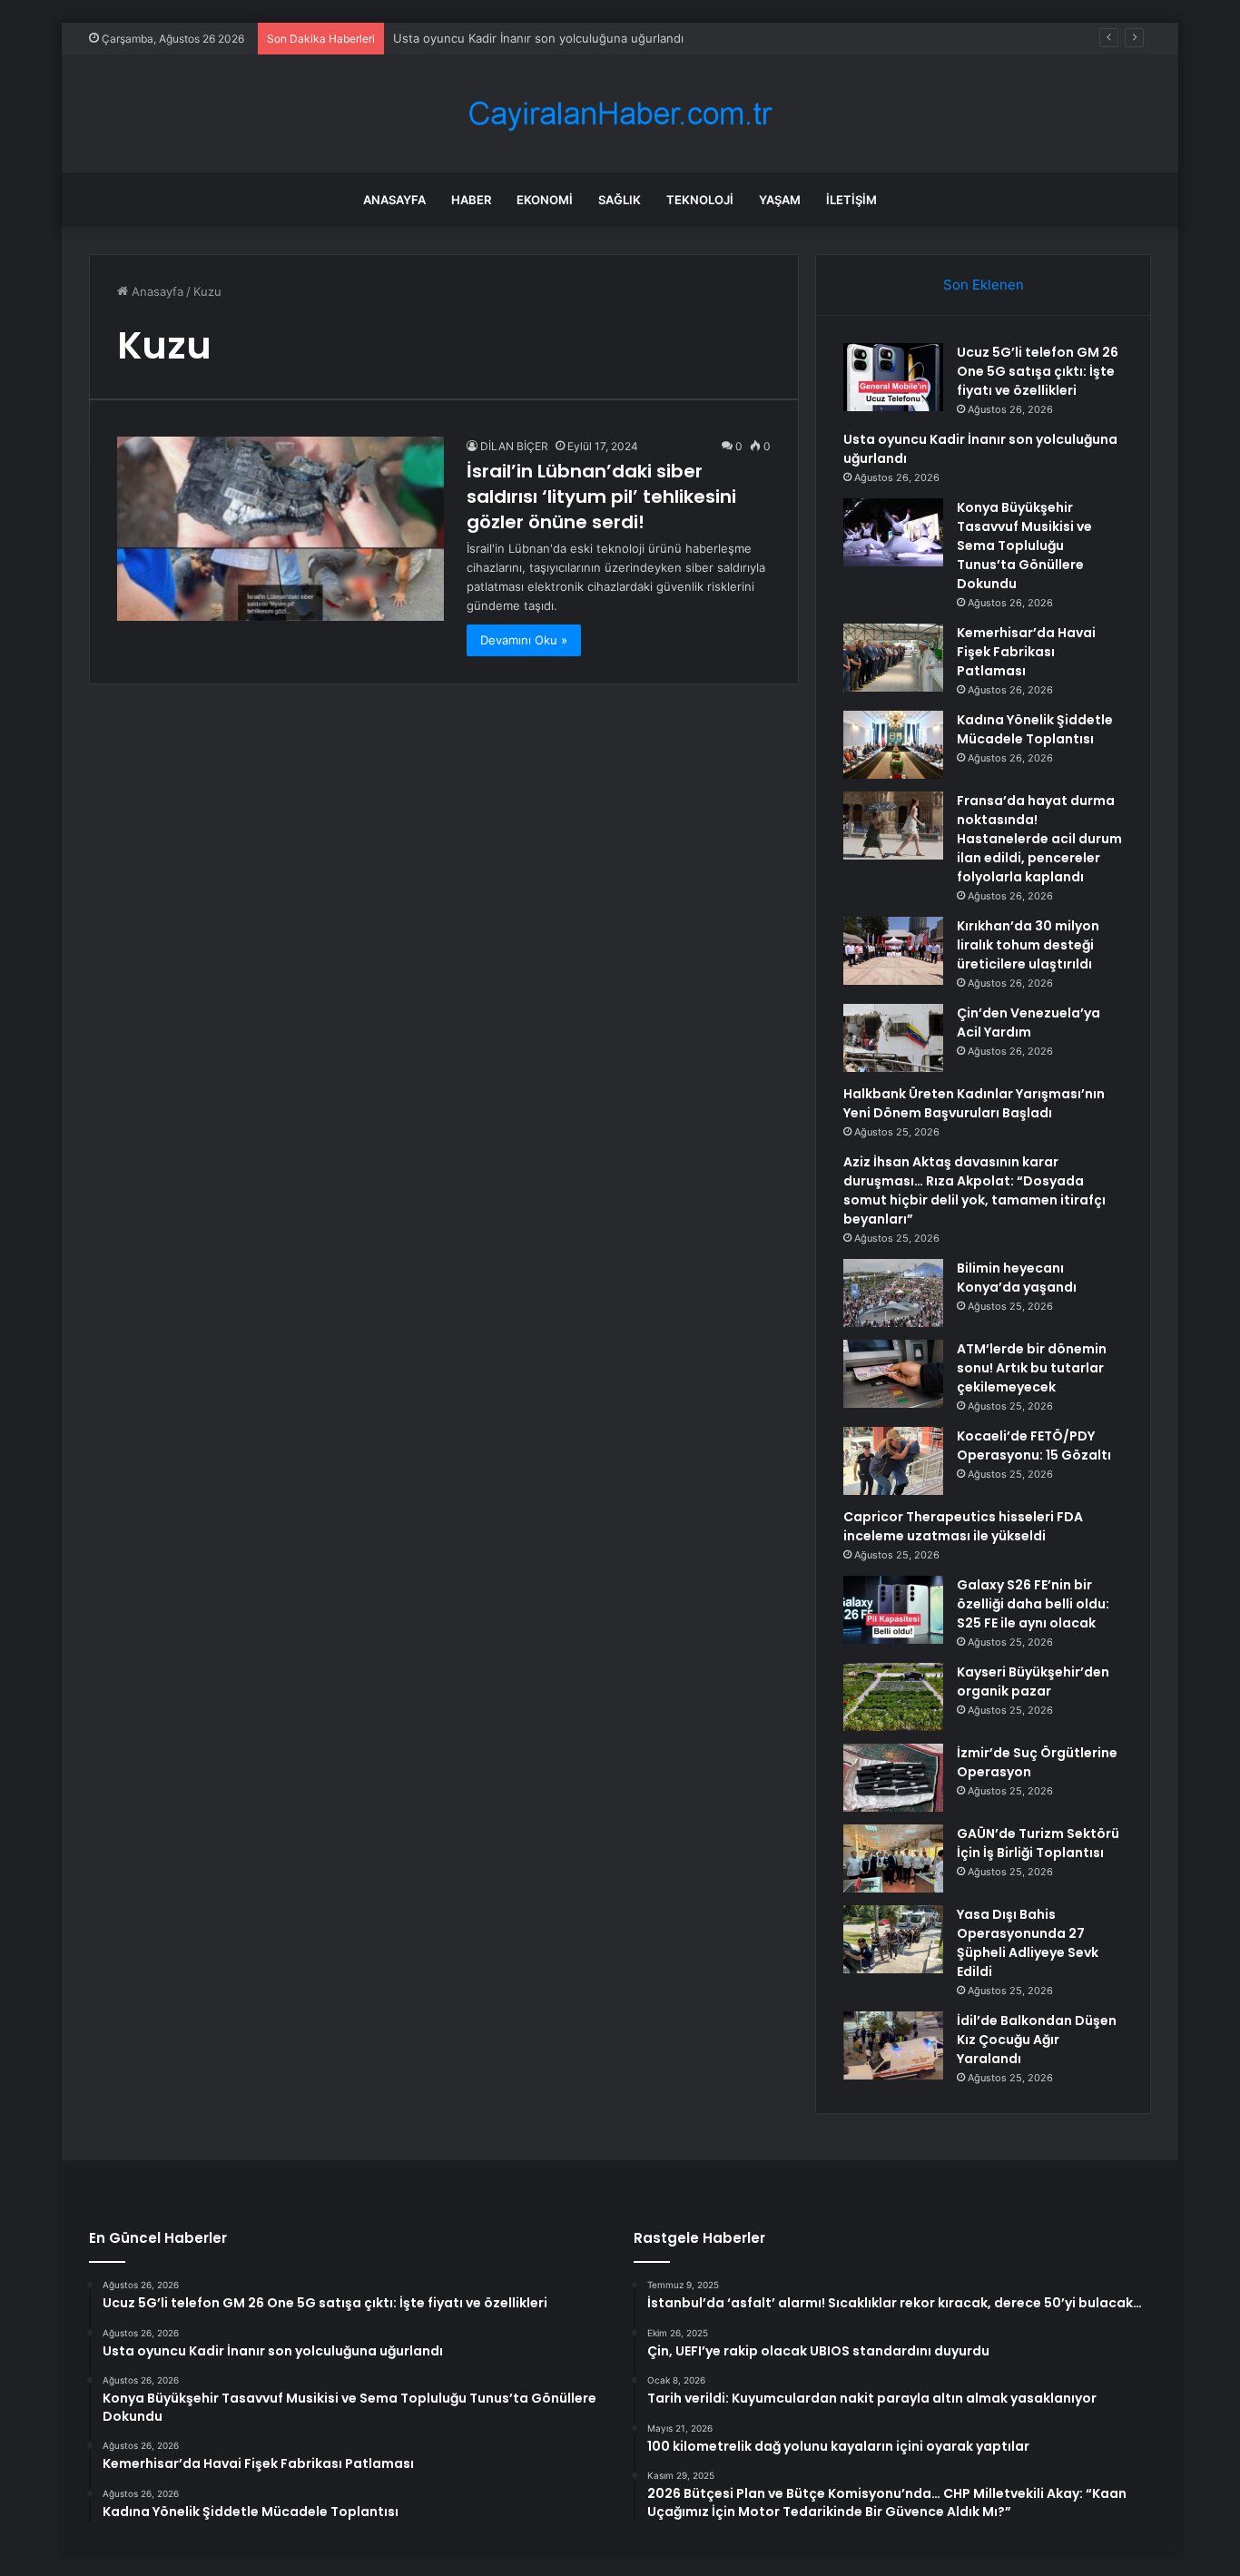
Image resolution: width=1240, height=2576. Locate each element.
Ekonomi (545, 200)
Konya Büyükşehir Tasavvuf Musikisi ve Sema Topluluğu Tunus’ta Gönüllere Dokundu (1024, 546)
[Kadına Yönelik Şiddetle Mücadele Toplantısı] (893, 745)
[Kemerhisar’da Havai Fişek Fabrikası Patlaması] (893, 658)
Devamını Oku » (524, 640)
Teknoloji (700, 200)
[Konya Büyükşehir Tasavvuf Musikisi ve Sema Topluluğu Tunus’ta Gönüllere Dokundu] (893, 532)
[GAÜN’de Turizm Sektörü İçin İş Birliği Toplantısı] (893, 1858)
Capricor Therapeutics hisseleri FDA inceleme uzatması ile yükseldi (963, 1526)
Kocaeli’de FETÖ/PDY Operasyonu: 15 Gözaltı (1034, 1445)
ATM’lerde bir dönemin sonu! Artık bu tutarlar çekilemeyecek (1032, 1368)
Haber (471, 200)
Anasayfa (394, 200)
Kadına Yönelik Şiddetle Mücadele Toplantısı (1035, 729)
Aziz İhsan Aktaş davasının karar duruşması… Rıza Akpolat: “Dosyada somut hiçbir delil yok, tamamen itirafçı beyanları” (974, 1190)
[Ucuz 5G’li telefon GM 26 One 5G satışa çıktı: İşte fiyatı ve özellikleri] (893, 377)
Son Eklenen (984, 285)
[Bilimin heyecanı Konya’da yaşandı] (893, 1293)
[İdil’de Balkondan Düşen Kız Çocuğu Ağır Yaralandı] (893, 2045)
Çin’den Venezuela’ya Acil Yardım (1028, 1023)
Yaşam (780, 200)
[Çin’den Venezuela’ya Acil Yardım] (893, 1038)
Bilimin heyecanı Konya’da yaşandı (1017, 1278)
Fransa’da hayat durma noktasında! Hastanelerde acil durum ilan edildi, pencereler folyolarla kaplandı (1039, 839)
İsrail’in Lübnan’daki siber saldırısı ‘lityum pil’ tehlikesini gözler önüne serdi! (601, 497)
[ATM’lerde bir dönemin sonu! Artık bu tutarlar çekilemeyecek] (893, 1374)
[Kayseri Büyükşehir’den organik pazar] (893, 1697)
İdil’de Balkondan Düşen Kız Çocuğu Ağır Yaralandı (1037, 2040)
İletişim (851, 200)
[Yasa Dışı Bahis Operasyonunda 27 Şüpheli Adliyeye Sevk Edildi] (893, 1939)
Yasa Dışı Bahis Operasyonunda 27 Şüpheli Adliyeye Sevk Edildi (1028, 1943)
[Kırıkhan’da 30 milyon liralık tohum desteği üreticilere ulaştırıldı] (893, 951)
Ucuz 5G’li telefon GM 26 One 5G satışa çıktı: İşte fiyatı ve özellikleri (1038, 371)
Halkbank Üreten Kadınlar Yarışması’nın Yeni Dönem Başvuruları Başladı (974, 1103)
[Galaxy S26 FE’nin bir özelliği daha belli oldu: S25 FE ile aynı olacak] (893, 1610)
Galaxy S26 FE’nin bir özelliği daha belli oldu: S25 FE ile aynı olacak (1033, 1604)
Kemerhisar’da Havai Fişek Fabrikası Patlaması (1026, 652)
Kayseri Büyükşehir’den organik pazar (1033, 1681)
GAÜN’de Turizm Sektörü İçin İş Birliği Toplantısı (1038, 1843)
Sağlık (620, 200)
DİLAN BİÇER (514, 446)
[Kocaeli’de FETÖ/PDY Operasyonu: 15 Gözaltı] (893, 1461)
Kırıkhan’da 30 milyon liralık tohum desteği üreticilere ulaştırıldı (1028, 945)
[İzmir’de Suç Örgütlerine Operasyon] (893, 1778)
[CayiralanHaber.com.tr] (620, 114)
